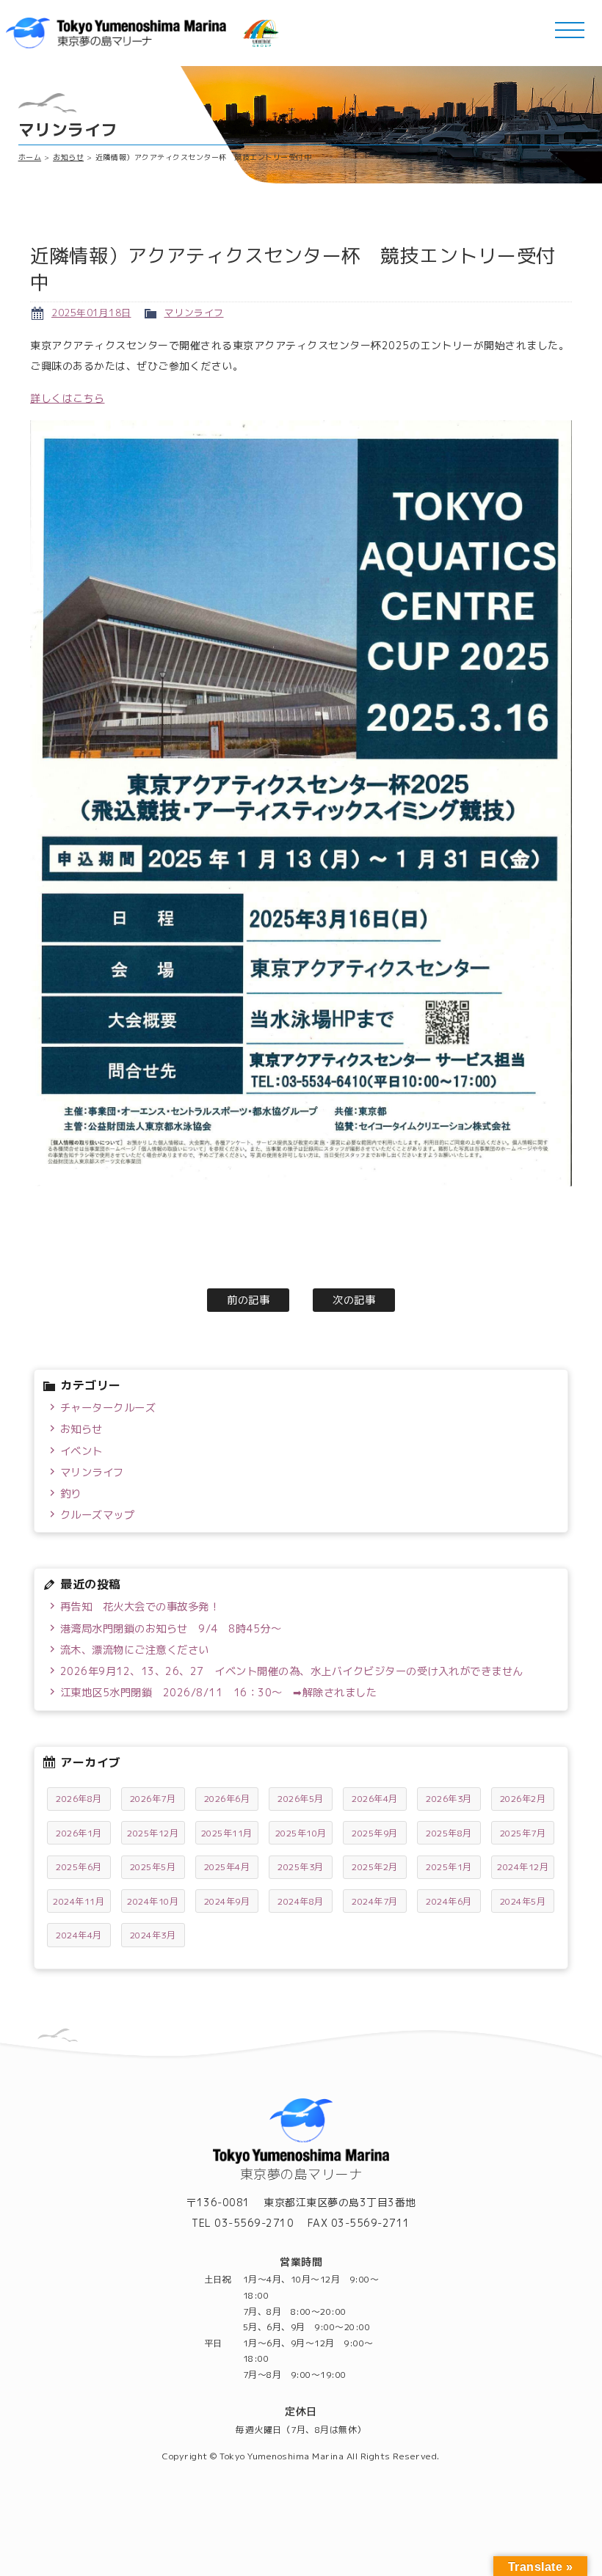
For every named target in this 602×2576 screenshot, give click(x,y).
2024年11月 (79, 1901)
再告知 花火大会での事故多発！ (140, 1607)
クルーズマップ (98, 1515)
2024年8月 (301, 1901)
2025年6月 (79, 1867)
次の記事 (354, 1300)
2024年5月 (523, 1901)
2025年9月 (375, 1833)
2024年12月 (523, 1867)
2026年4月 (375, 1799)
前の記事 (248, 1300)
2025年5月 (153, 1867)
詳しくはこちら (68, 398)
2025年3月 (301, 1867)
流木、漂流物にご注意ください (135, 1650)
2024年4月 (79, 1935)
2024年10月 (153, 1901)
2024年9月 (227, 1901)
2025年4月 (227, 1867)
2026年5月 (301, 1799)
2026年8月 (79, 1799)
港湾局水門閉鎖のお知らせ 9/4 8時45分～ (171, 1629)
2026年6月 (227, 1799)
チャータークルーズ (108, 1408)
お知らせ (68, 157)
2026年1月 (79, 1833)
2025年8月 (449, 1833)
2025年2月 (375, 1867)
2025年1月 (449, 1867)
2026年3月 (449, 1799)
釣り (71, 1494)
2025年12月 (153, 1833)
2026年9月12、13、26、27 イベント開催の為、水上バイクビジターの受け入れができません (292, 1671)
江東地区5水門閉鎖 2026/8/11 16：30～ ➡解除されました (219, 1693)
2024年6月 (449, 1901)
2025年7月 (523, 1833)
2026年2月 (523, 1799)
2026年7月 (153, 1799)
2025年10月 (301, 1833)
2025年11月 (227, 1833)
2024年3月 (153, 1935)
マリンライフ (194, 313)
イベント (81, 1451)
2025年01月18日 (91, 313)
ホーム (30, 157)
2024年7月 (375, 1901)
